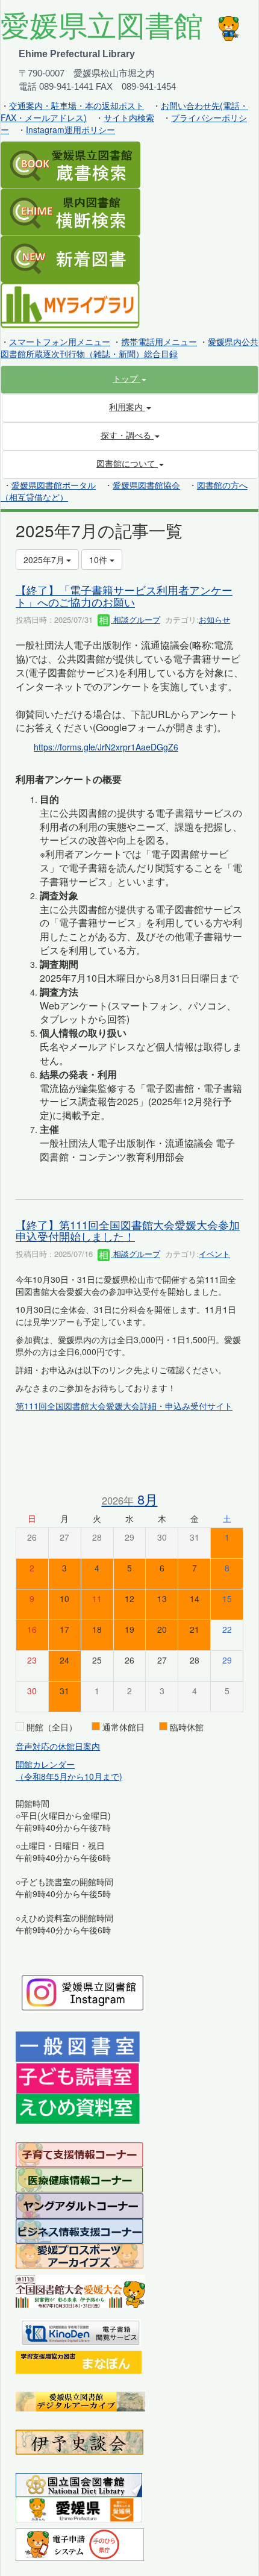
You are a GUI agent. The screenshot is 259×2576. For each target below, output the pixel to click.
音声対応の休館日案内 (58, 1746)
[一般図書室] (78, 2046)
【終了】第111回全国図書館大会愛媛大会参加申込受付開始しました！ (128, 1230)
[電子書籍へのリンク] (81, 2331)
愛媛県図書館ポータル (54, 485)
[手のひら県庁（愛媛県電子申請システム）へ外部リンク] (80, 2543)
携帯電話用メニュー (159, 341)
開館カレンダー (45, 1764)
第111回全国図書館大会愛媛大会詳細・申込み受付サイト (124, 1406)
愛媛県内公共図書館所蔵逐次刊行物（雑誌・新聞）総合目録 (129, 348)
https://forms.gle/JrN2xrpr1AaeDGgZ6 (106, 747)
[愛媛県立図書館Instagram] (83, 1991)
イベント (214, 1254)
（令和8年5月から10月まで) (69, 1776)
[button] (129, 378)
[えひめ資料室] (78, 2107)
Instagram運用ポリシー (70, 129)
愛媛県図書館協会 (146, 485)
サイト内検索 (129, 117)
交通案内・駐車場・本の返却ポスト (76, 105)
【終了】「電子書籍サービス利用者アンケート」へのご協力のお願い (124, 596)
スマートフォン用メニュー (60, 341)
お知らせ (214, 619)
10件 (99, 560)
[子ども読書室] (77, 2077)
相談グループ (136, 619)
